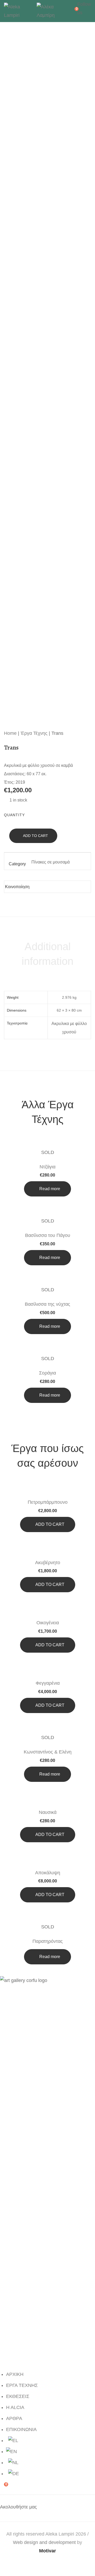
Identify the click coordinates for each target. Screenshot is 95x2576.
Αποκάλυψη (48, 1873)
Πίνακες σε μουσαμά (51, 862)
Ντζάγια (47, 1167)
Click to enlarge (83, 42)
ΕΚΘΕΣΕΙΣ (18, 2396)
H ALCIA (15, 2407)
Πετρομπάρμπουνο (48, 1502)
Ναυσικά (48, 1812)
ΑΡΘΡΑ (14, 2418)
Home (10, 733)
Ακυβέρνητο (48, 1563)
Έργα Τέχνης (34, 733)
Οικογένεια (48, 1623)
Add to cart (35, 836)
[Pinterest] (59, 885)
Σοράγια (47, 1373)
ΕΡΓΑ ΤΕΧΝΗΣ (22, 2385)
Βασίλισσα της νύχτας (47, 1304)
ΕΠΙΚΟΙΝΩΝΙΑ (21, 2429)
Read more (50, 1189)
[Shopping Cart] (73, 11)
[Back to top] (80, 2562)
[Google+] (50, 885)
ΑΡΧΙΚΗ (15, 2374)
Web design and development (44, 2542)
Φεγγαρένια (48, 1683)
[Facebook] (34, 885)
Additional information (47, 954)
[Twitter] (42, 885)
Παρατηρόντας (48, 1941)
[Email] (67, 885)
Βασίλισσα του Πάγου (48, 1235)
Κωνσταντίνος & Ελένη (48, 1752)
